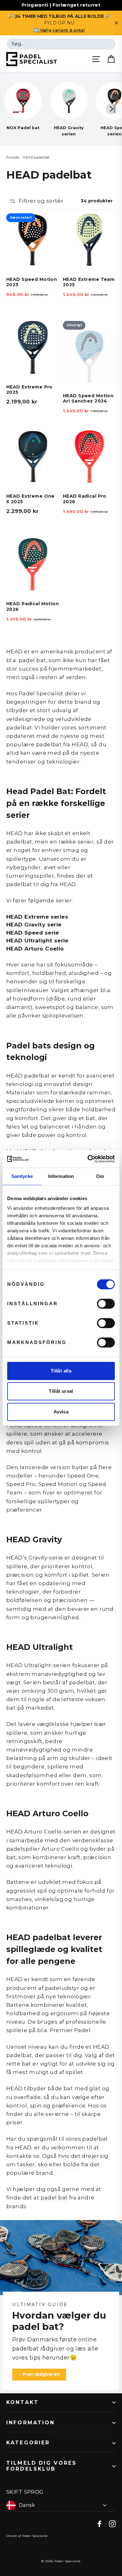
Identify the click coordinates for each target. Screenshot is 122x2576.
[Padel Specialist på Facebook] (99, 2523)
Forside (13, 157)
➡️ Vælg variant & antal (59, 30)
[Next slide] (111, 109)
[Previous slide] (11, 109)
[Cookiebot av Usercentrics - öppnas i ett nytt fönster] (88, 1159)
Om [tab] (100, 1176)
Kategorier (28, 2443)
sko (43, 2164)
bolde (71, 2164)
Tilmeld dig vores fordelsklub (42, 2466)
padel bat (54, 2198)
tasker (26, 2164)
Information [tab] (61, 1176)
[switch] (106, 1304)
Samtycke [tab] (22, 1176)
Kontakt (23, 2402)
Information (31, 2423)
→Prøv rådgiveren (39, 2374)
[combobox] (61, 44)
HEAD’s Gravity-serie (35, 1558)
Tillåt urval (61, 1391)
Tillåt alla (61, 1371)
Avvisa (61, 1412)
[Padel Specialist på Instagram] (112, 2523)
